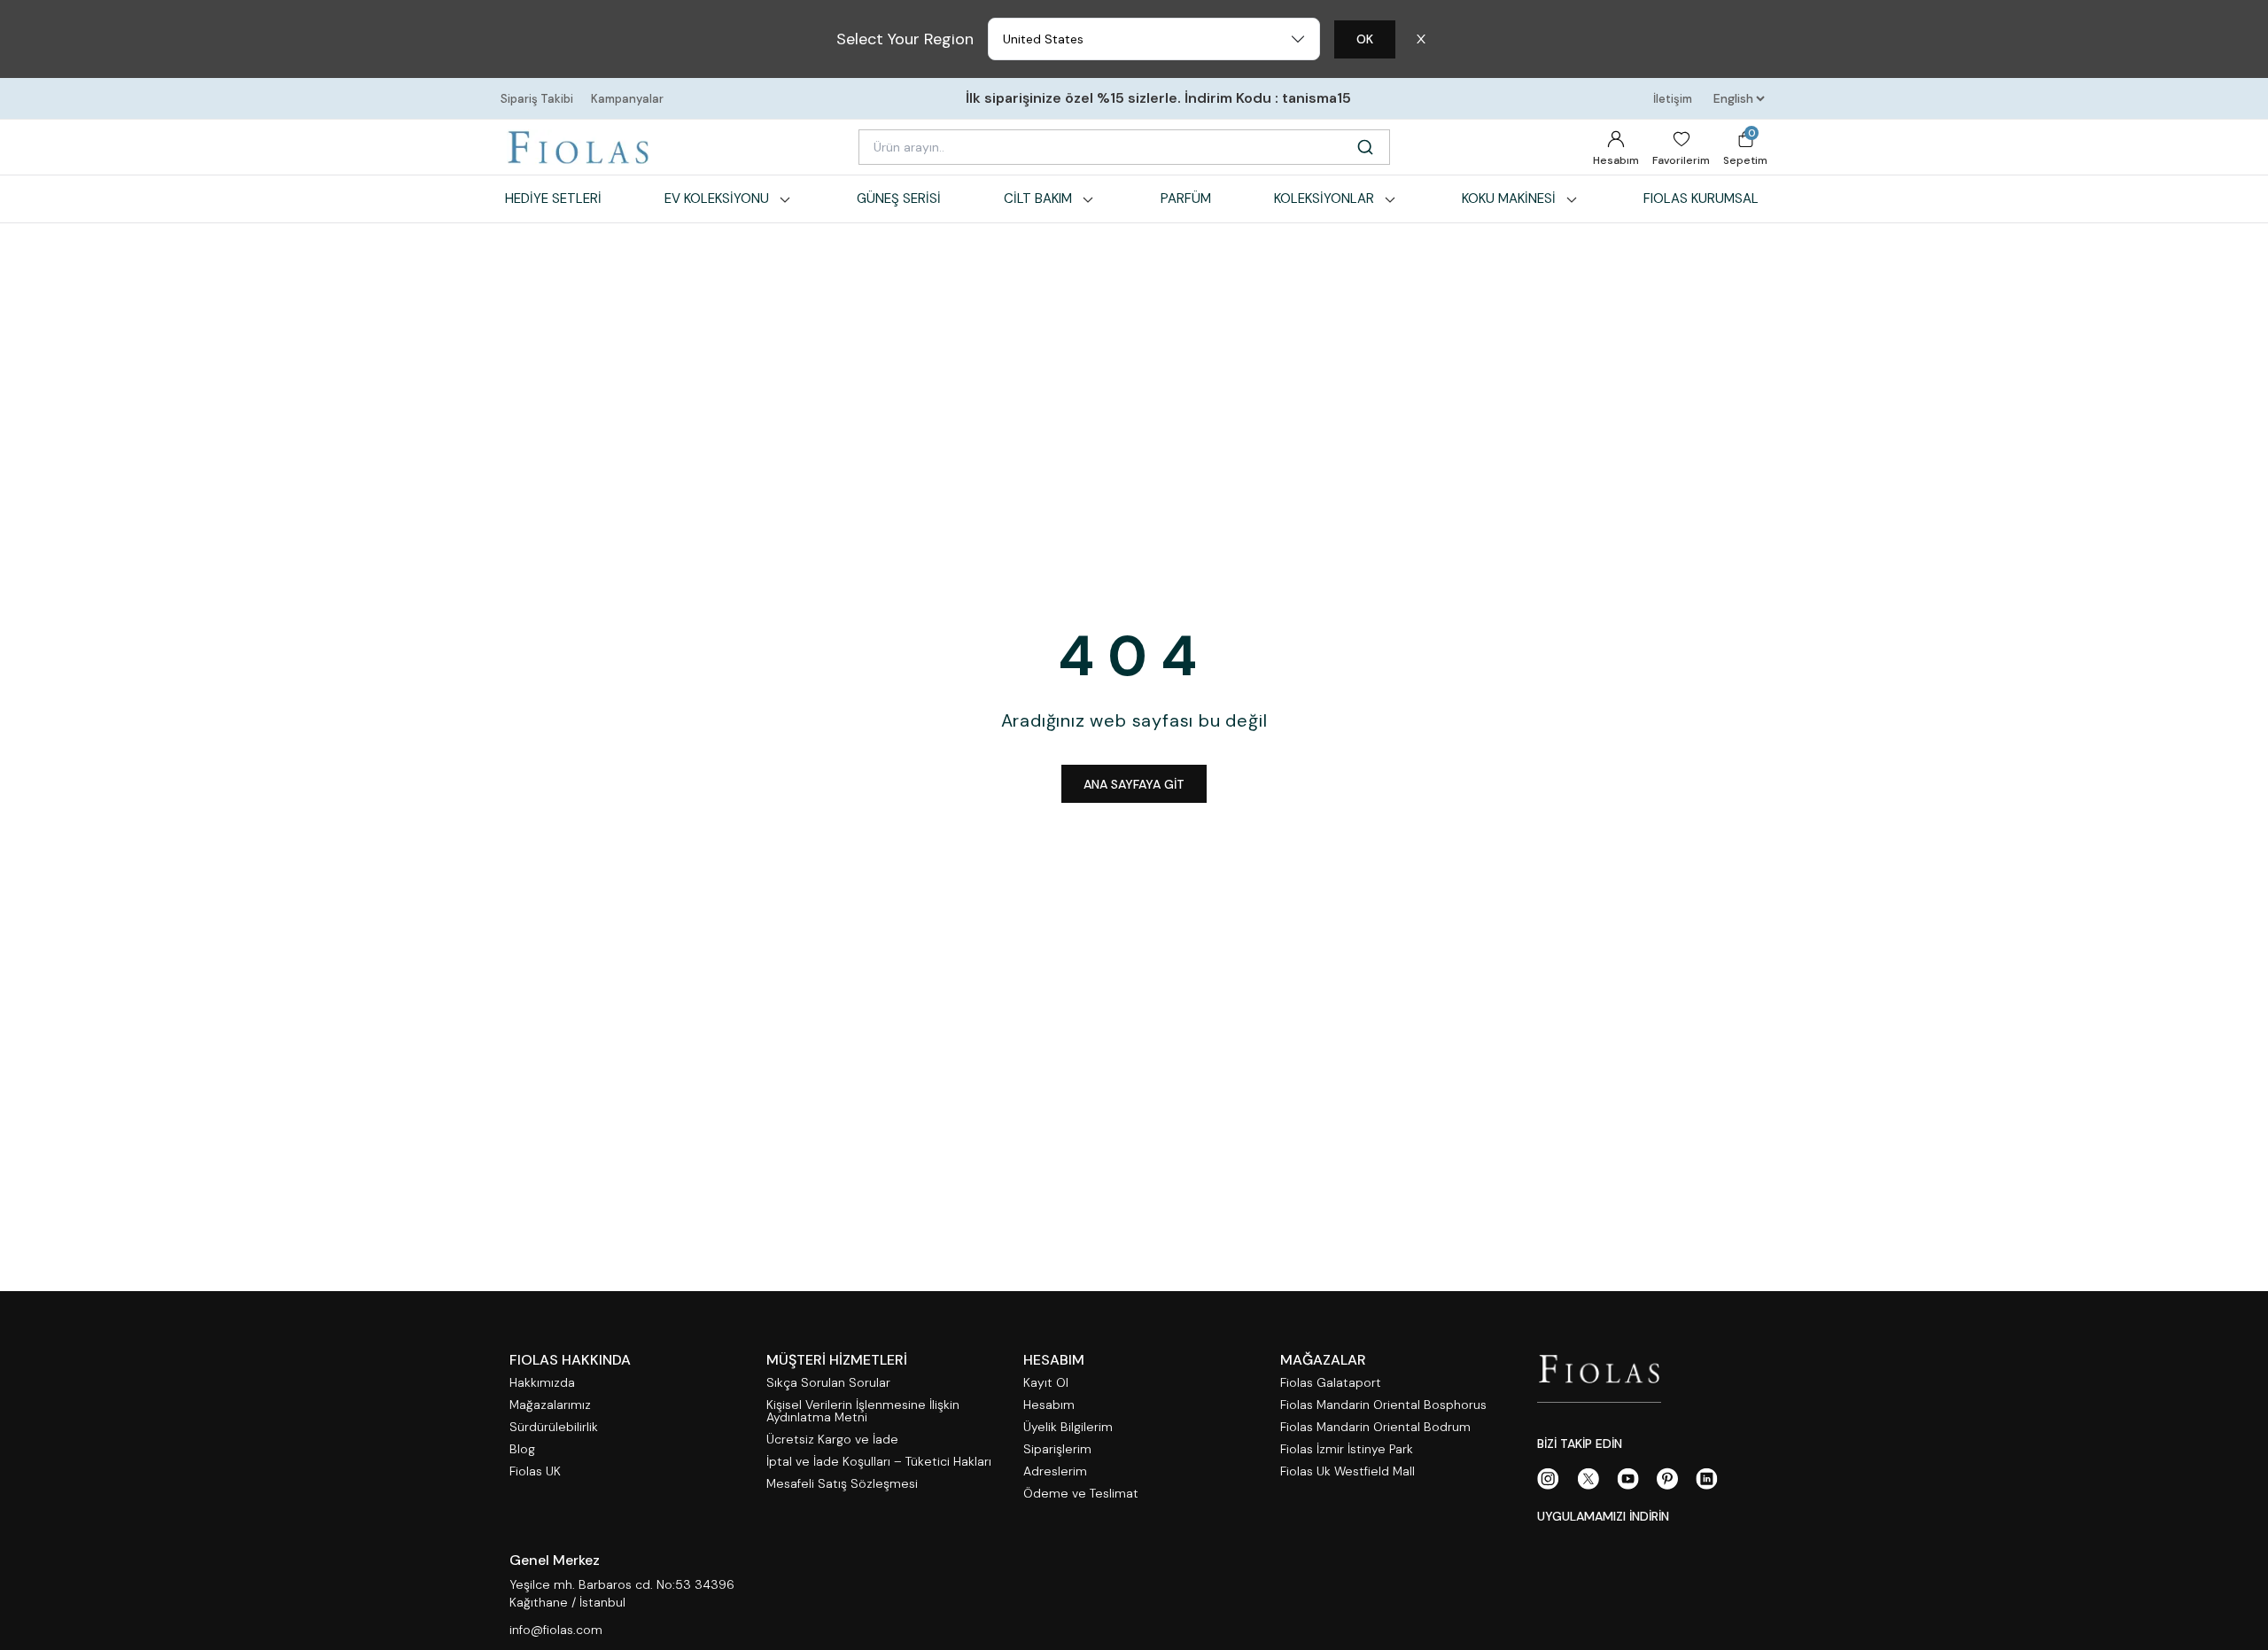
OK (1365, 39)
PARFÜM (1186, 198)
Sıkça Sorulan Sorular (828, 1383)
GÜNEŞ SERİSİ (899, 198)
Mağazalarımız (550, 1405)
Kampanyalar (627, 99)
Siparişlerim (1057, 1449)
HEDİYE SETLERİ (553, 198)
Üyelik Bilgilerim (1068, 1427)
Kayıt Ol (1046, 1383)
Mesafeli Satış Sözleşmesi (842, 1484)
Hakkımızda (542, 1383)
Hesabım (1616, 160)
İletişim (1673, 99)
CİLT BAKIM (1038, 198)
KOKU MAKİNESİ (1509, 198)
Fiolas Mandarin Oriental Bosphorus (1383, 1405)
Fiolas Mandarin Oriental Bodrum (1375, 1427)
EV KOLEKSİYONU (717, 198)
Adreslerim (1055, 1471)
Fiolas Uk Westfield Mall (1348, 1471)
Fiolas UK (535, 1471)
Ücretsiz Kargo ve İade (832, 1440)
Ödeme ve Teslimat (1081, 1494)
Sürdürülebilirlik (554, 1427)
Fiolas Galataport (1331, 1383)
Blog (522, 1449)
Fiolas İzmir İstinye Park (1347, 1449)
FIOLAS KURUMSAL (1701, 198)
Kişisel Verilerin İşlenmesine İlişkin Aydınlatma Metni (863, 1411)
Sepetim (1745, 147)
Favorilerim (1681, 160)
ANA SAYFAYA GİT (1134, 784)
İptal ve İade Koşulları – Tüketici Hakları (879, 1462)
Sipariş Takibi (537, 99)
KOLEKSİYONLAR (1324, 198)
